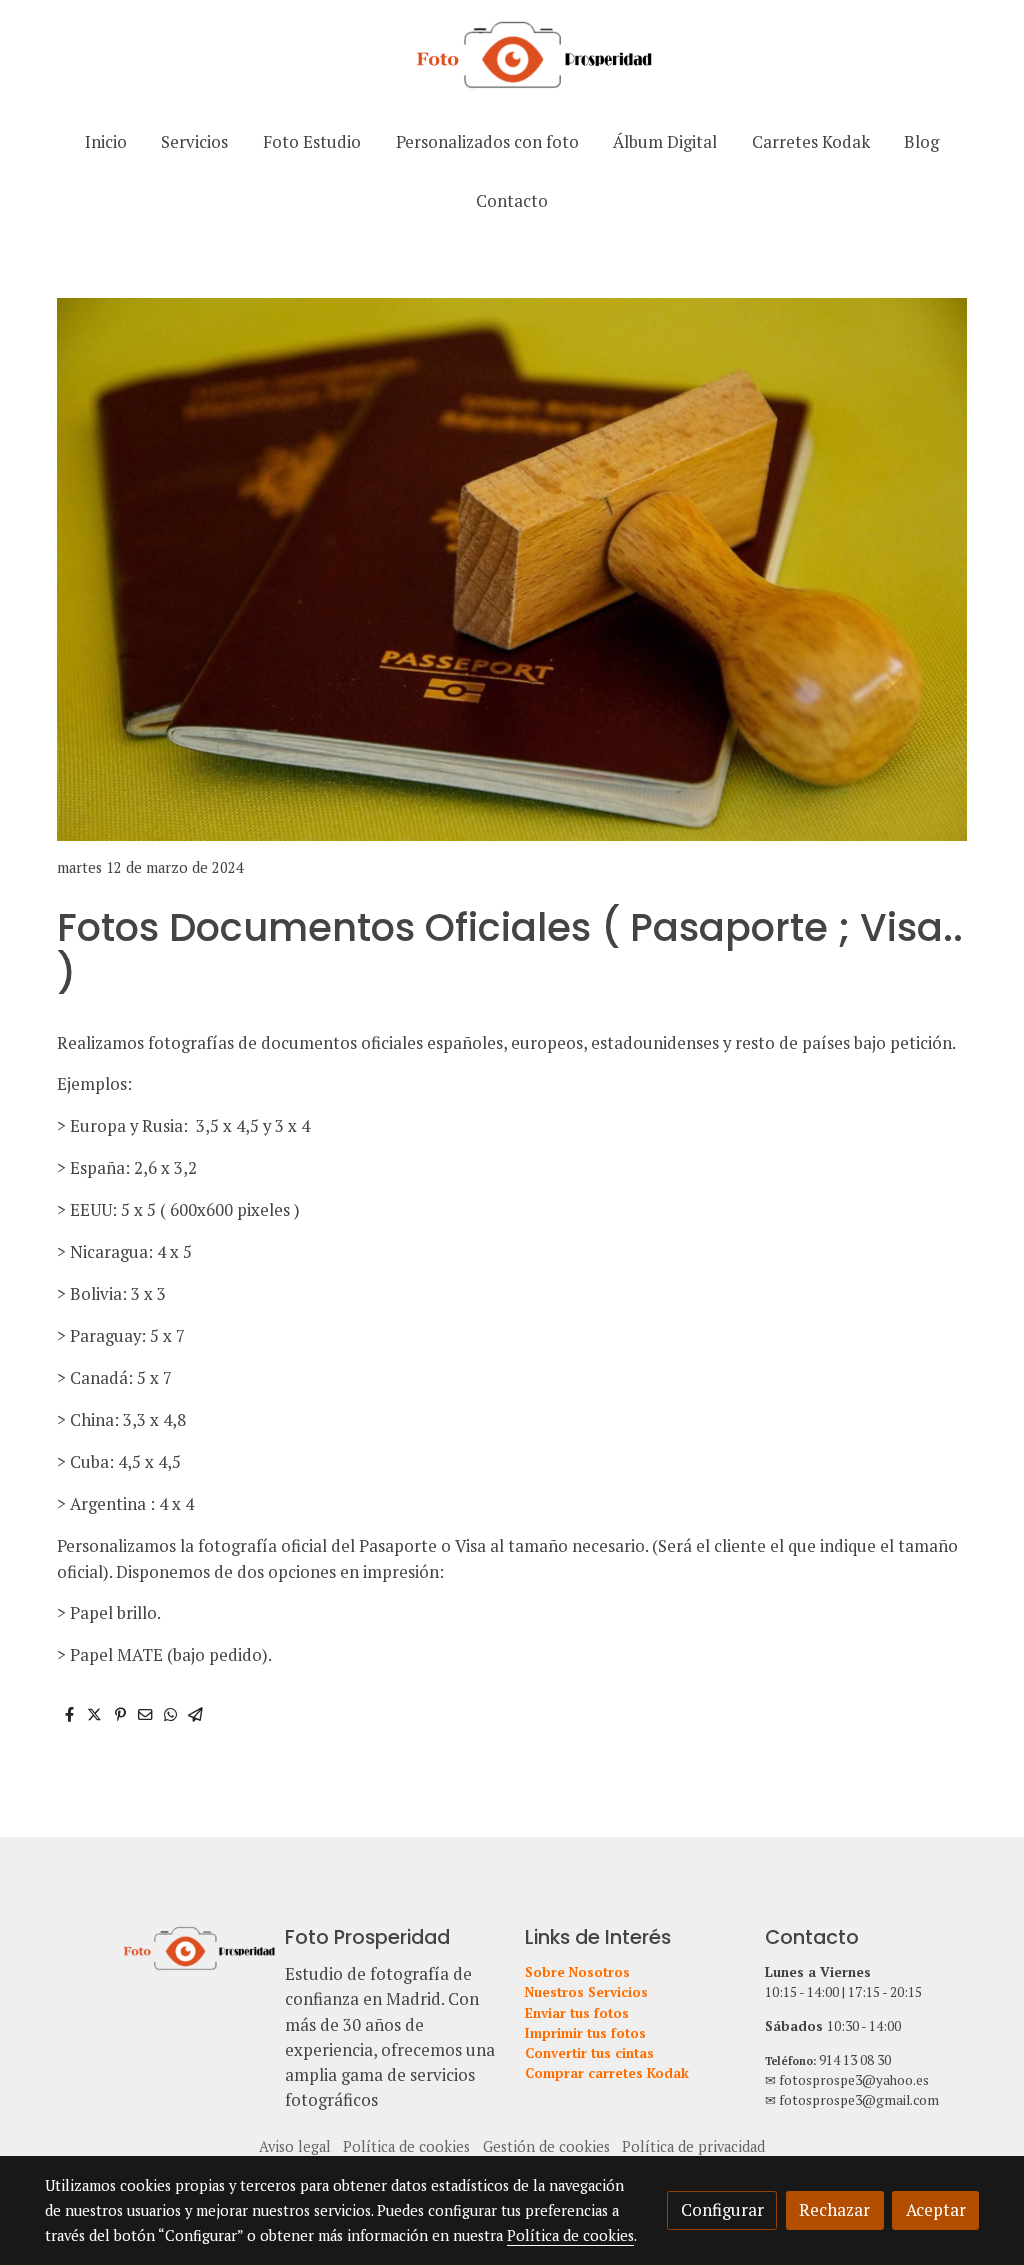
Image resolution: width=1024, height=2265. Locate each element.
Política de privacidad (693, 2146)
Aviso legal (295, 2146)
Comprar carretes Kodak (607, 2073)
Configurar (722, 2210)
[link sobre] (152, 1947)
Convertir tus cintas (589, 2053)
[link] (512, 56)
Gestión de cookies (546, 2146)
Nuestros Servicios (586, 1992)
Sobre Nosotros (577, 1972)
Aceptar (936, 2210)
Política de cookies (406, 2146)
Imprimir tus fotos (585, 2033)
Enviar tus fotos (577, 2013)
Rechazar (834, 2210)
